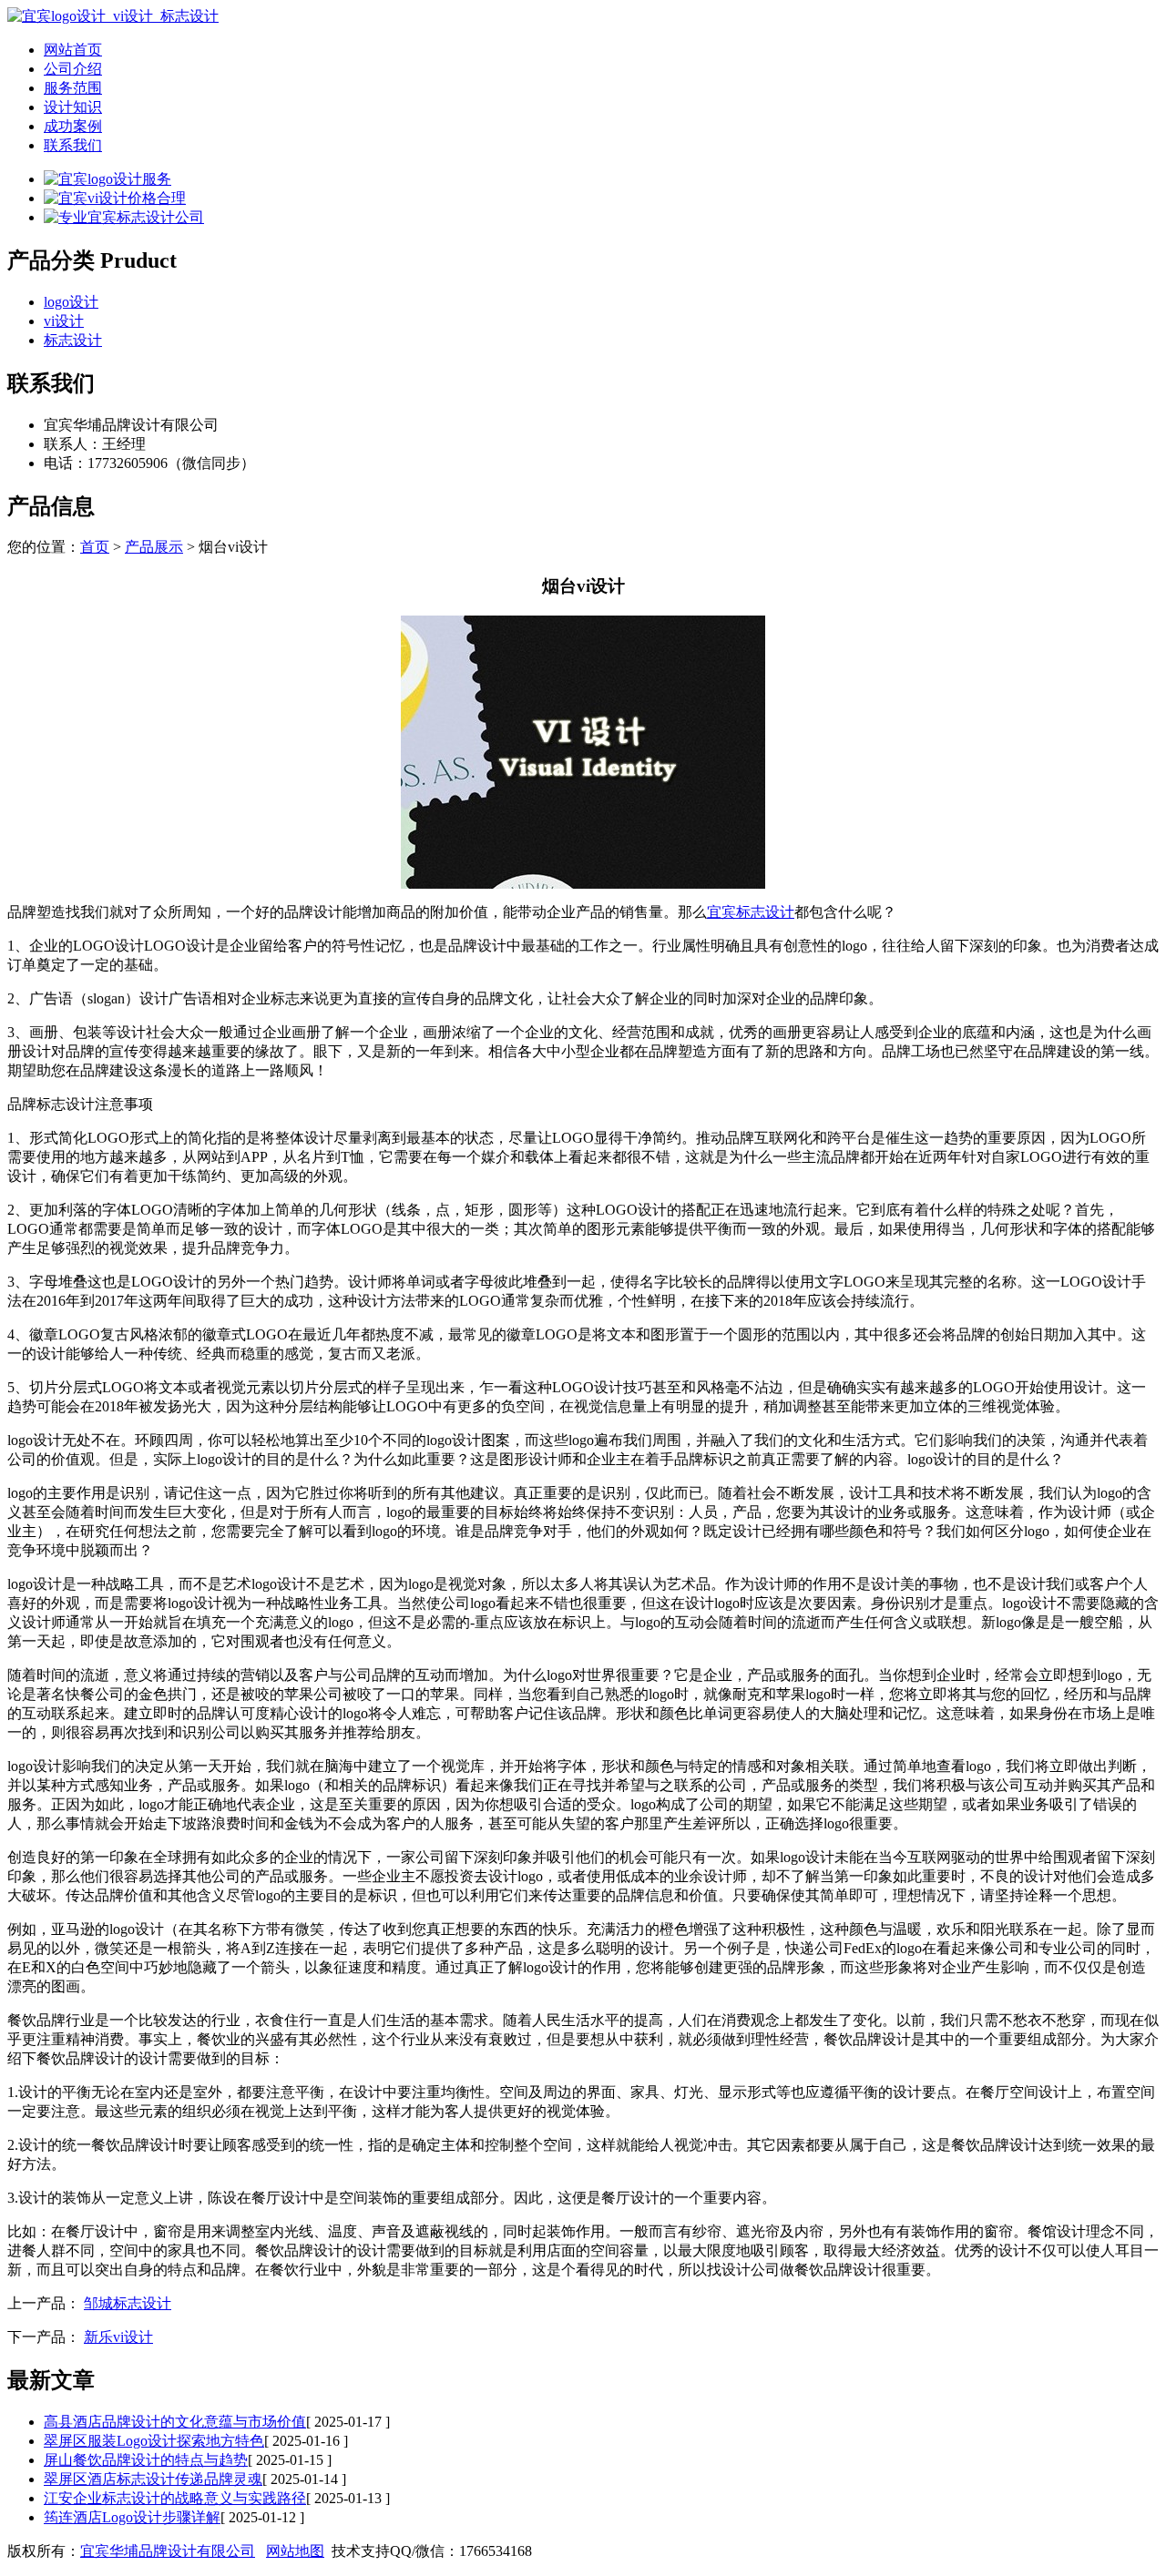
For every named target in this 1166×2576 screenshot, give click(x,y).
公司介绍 (73, 69)
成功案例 (73, 126)
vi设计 (64, 321)
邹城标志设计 (128, 2303)
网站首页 (73, 50)
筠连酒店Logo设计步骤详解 (132, 2517)
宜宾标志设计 (751, 912)
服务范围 (73, 88)
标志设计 (73, 340)
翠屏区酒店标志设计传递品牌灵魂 (153, 2479)
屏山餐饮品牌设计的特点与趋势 (146, 2460)
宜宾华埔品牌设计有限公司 (168, 2551)
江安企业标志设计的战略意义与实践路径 (175, 2498)
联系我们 (73, 145)
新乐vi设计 (118, 2337)
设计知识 (73, 107)
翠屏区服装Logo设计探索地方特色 (154, 2441)
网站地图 (295, 2551)
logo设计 (71, 302)
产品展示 (154, 547)
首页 (95, 547)
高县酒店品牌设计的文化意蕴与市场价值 (175, 2422)
